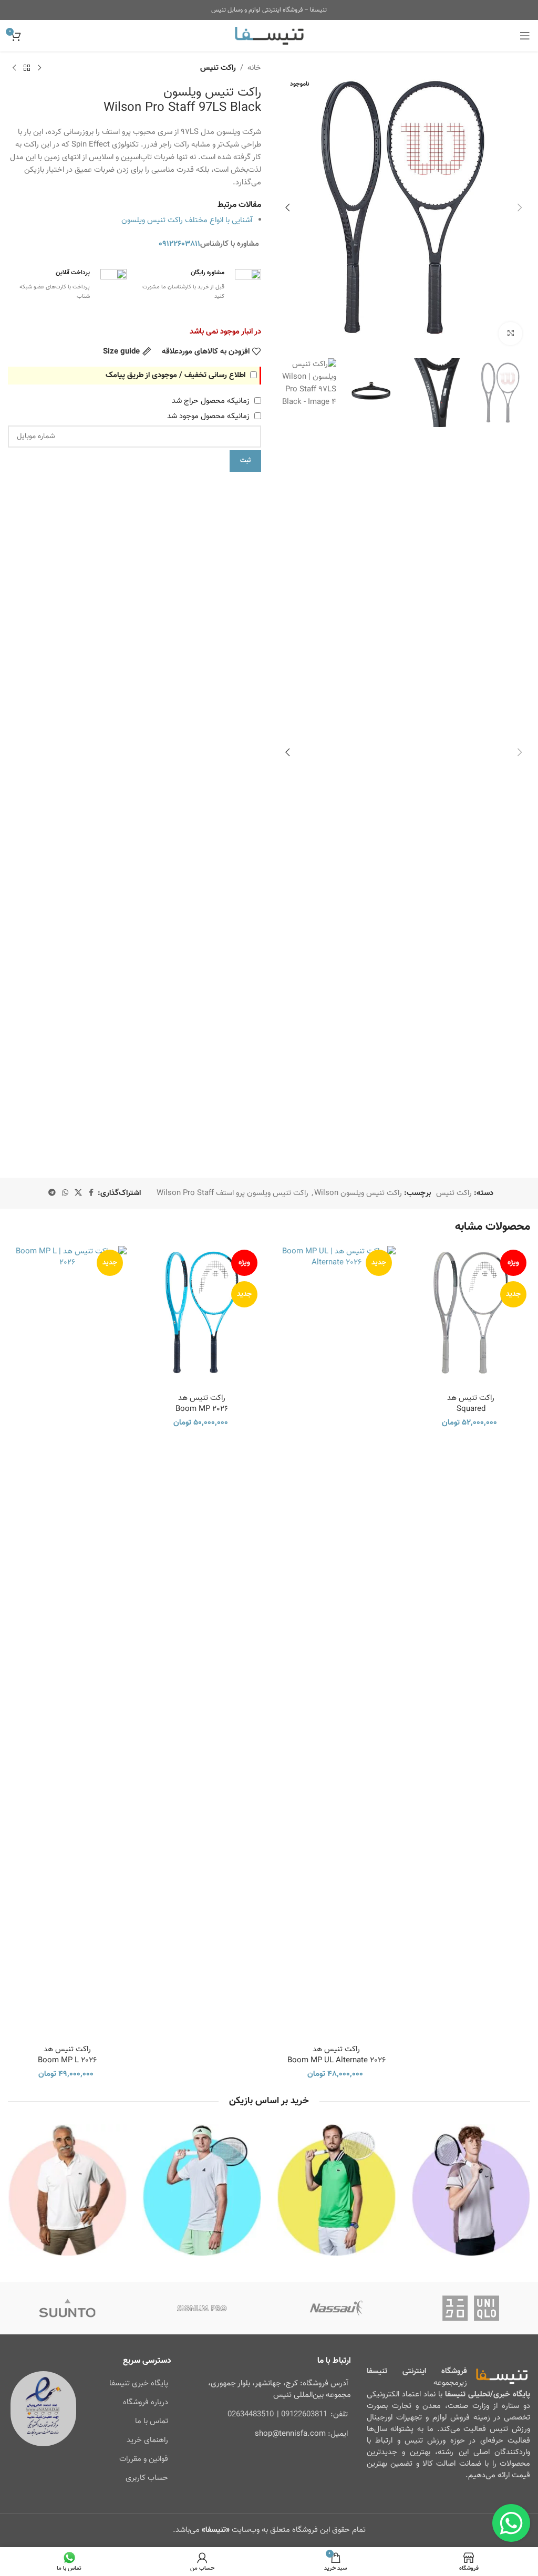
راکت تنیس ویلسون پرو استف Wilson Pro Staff (232, 1193)
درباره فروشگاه (146, 2402)
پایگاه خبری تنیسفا (139, 2383)
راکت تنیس (218, 68)
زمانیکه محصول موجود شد (209, 416)
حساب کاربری (147, 2478)
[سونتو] (67, 2308)
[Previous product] (39, 68)
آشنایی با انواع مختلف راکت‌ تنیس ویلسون (187, 220)
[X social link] (78, 1193)
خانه (254, 68)
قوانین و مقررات (144, 2459)
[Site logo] (269, 36)
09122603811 (304, 2414)
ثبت (245, 461)
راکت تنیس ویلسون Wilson (358, 1193)
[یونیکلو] (471, 2308)
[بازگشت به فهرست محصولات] (27, 68)
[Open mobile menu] (525, 36)
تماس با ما (152, 2421)
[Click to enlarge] (510, 334)
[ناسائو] (336, 2308)
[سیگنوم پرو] (202, 2308)
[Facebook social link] (91, 1193)
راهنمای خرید (147, 2440)
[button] (520, 207)
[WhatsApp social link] (65, 1193)
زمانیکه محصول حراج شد (212, 401)
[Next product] (14, 68)
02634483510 (251, 2414)
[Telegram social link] (52, 1193)
